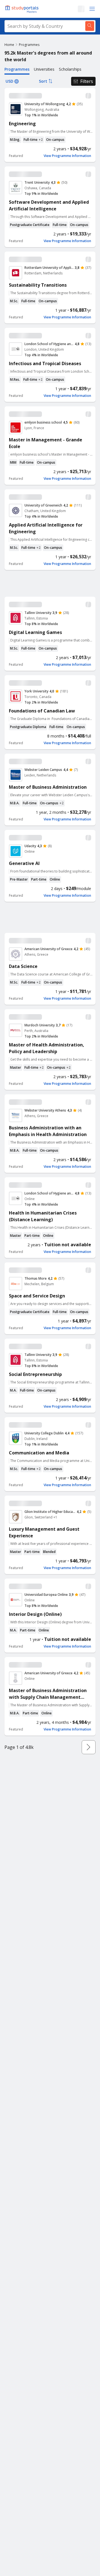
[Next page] (89, 1747)
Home (9, 45)
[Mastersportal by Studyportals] (22, 9)
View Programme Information (67, 156)
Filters (87, 81)
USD (9, 81)
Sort (43, 81)
